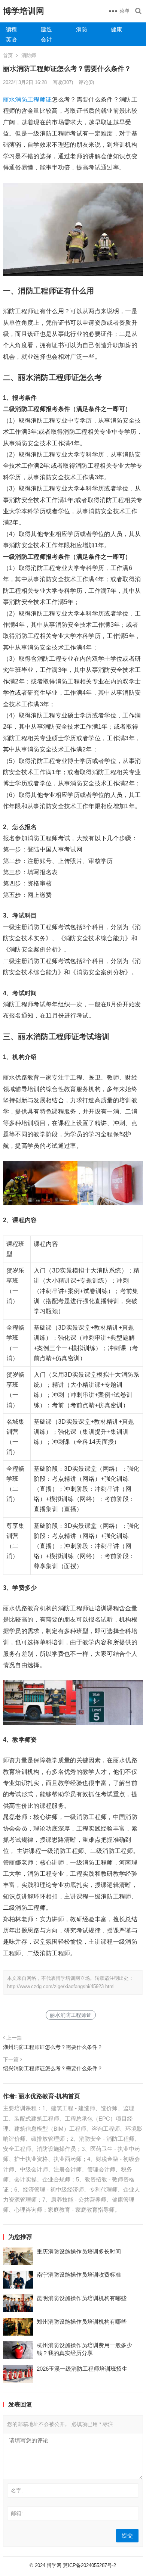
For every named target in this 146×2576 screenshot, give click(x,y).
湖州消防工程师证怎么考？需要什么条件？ (53, 2047)
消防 (82, 29)
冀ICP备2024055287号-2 (89, 2565)
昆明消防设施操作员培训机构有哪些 (82, 2298)
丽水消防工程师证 (28, 99)
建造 (46, 29)
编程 (11, 29)
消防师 (29, 55)
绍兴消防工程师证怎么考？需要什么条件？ (53, 2068)
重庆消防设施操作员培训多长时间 (79, 2251)
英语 (11, 39)
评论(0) (86, 82)
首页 (8, 55)
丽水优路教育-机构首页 (49, 2096)
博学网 (54, 2565)
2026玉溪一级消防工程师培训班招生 (82, 2369)
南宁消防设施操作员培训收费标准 (79, 2275)
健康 (116, 29)
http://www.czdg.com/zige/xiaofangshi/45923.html (61, 1986)
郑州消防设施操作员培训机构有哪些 (82, 2322)
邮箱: (17, 2513)
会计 (46, 39)
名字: (17, 2491)
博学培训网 (24, 11)
